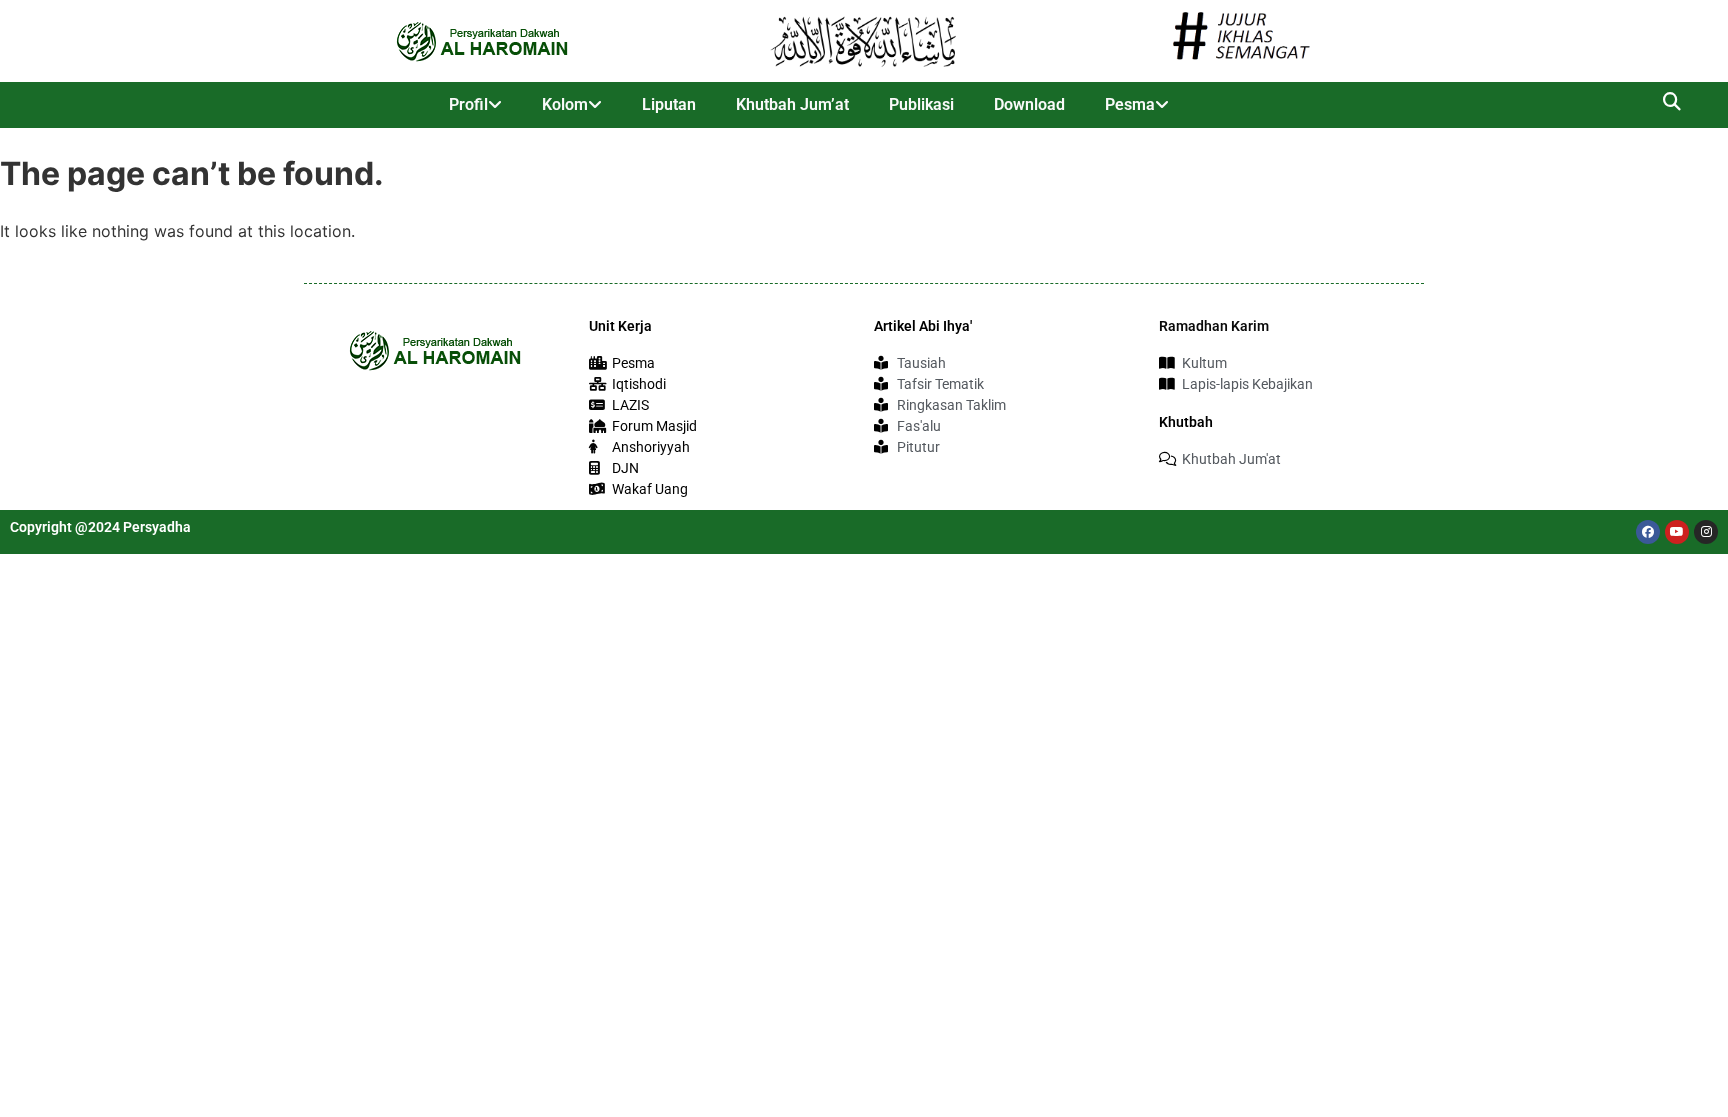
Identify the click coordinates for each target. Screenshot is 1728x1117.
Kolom (565, 104)
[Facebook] (1648, 532)
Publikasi (921, 104)
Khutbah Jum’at (792, 104)
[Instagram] (1706, 532)
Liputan (669, 104)
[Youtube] (1677, 532)
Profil (468, 104)
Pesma (1130, 104)
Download (1029, 104)
